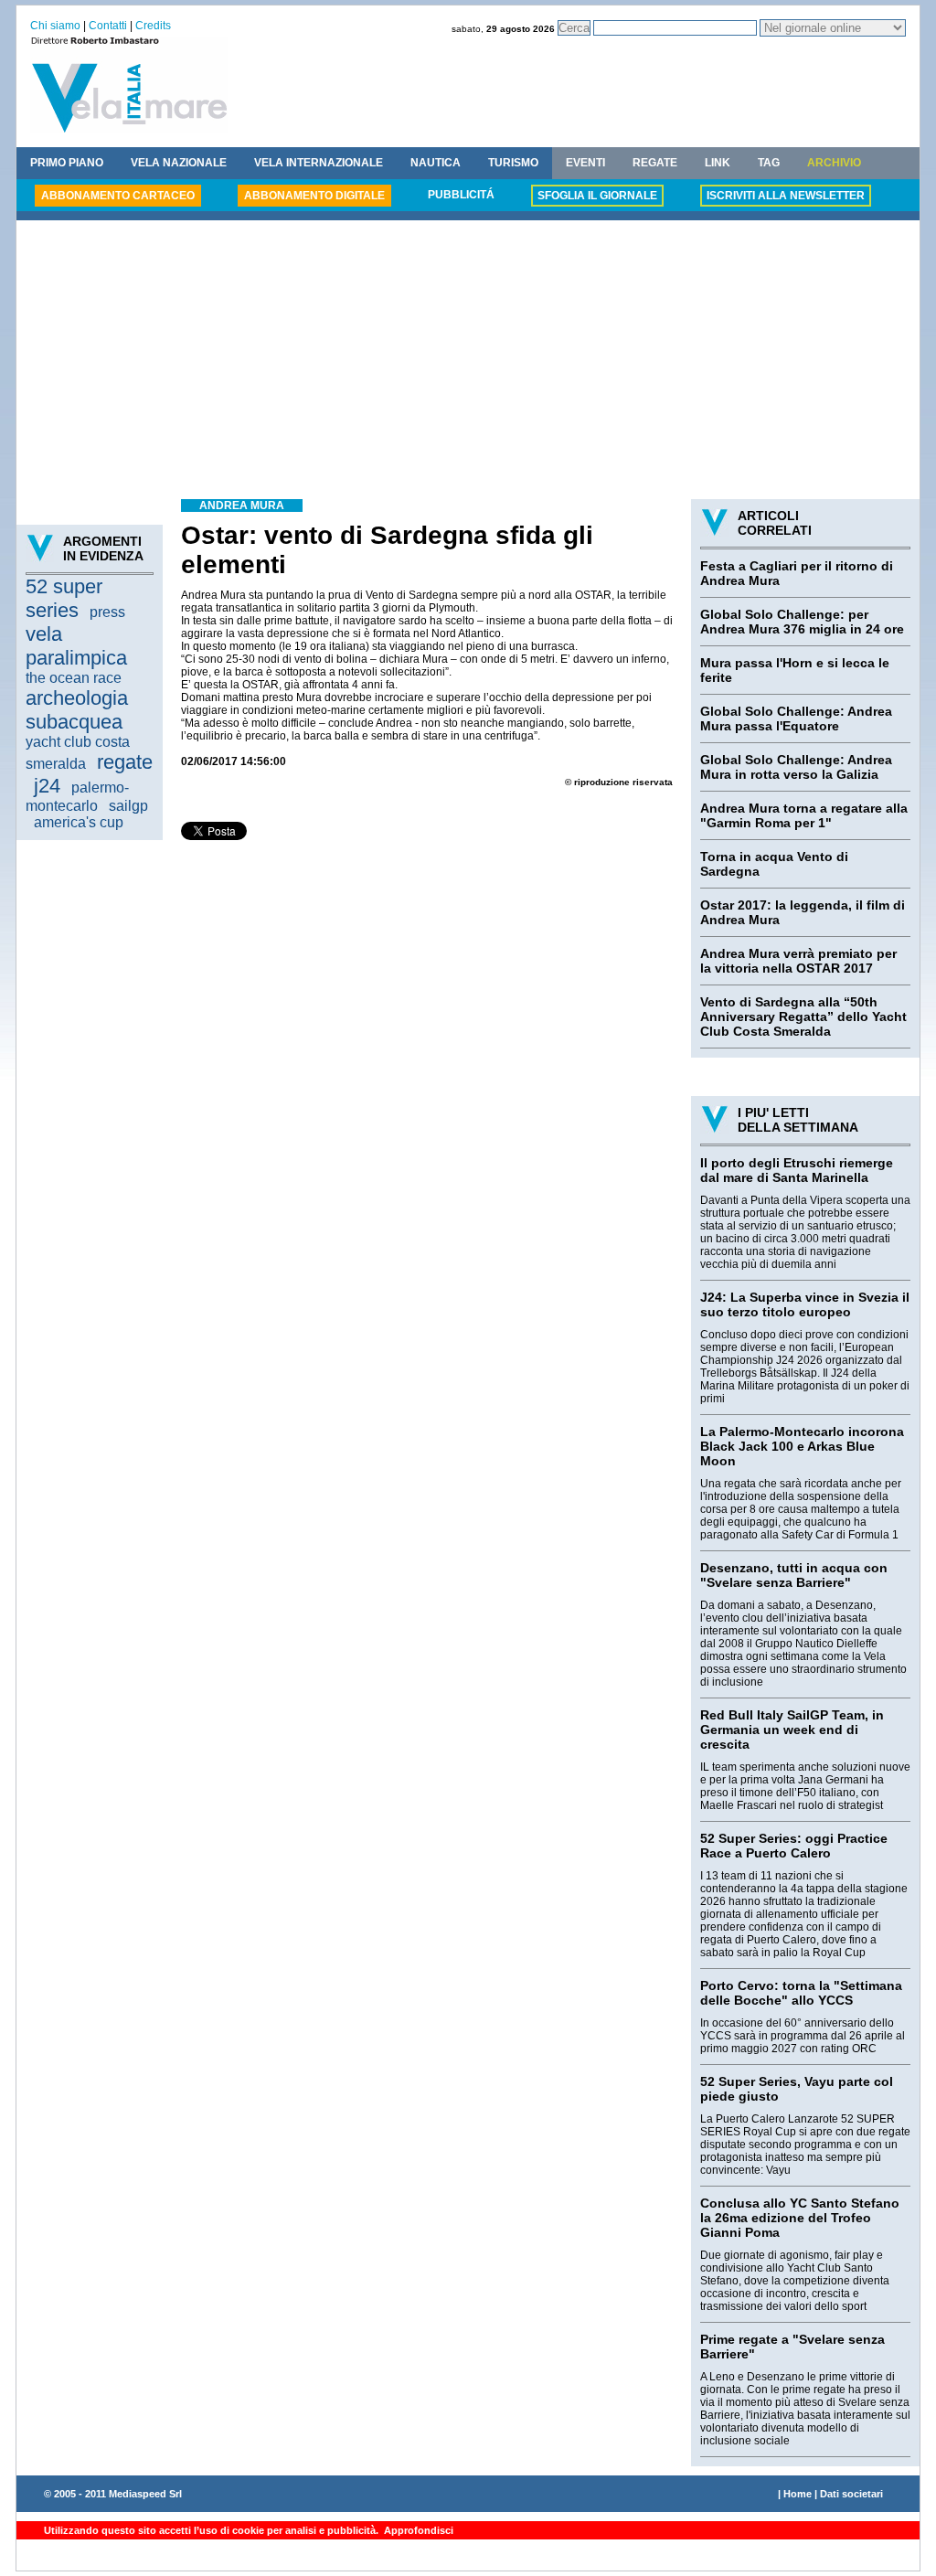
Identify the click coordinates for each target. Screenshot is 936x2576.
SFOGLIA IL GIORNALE (597, 196)
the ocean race (74, 678)
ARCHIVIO (834, 163)
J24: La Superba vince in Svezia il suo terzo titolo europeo (805, 1304)
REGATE (655, 163)
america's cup (79, 822)
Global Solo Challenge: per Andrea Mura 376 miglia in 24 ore (802, 622)
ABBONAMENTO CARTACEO (118, 196)
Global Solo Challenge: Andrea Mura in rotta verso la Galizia (796, 767)
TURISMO (513, 163)
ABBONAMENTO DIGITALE (314, 196)
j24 (47, 786)
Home (798, 2494)
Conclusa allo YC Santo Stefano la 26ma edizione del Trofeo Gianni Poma (800, 2218)
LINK (718, 163)
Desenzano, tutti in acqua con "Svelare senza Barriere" (794, 1575)
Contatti (108, 26)
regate (125, 762)
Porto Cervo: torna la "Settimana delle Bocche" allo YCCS (801, 1993)
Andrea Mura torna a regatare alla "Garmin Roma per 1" (804, 815)
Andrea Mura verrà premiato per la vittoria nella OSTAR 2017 (798, 961)
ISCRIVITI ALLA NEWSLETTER (786, 196)
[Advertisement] (468, 362)
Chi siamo (55, 26)
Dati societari (851, 2494)
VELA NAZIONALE (179, 163)
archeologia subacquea (77, 710)
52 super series (64, 598)
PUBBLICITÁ (461, 195)
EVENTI (585, 163)
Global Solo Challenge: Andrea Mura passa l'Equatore (796, 719)
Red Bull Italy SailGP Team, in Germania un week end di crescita (792, 1730)
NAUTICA (436, 163)
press (107, 612)
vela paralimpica (76, 646)
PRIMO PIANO (67, 163)
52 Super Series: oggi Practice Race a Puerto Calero (794, 1846)
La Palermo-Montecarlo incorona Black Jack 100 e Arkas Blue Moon (802, 1446)
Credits (153, 26)
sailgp (128, 806)
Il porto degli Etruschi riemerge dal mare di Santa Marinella (797, 1170)
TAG (769, 163)
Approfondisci (417, 2530)
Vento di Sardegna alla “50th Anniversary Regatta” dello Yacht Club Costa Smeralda (803, 1017)
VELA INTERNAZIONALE (319, 163)
